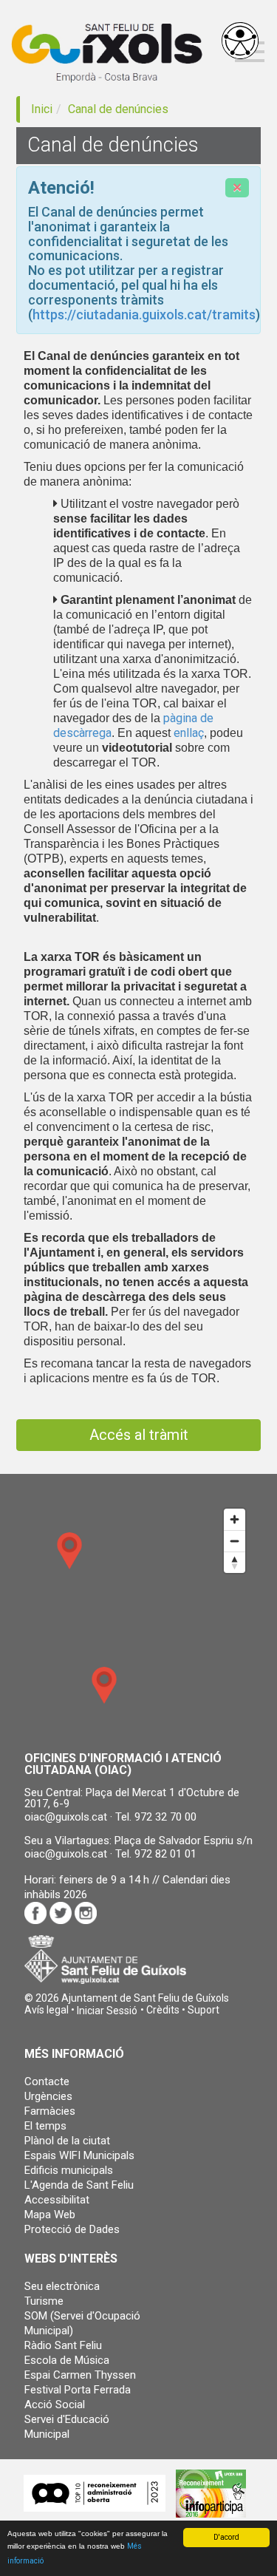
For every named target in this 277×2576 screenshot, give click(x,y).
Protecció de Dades (72, 2229)
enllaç (189, 733)
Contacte (47, 2081)
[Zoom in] (235, 1519)
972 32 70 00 (165, 1817)
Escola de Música (67, 2360)
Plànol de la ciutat (67, 2141)
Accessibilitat (57, 2200)
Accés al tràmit (139, 1435)
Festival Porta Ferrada (78, 2390)
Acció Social (55, 2405)
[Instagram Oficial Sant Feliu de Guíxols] (86, 1913)
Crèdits (163, 2010)
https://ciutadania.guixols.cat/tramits (144, 315)
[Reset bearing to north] (235, 1562)
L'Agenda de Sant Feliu (79, 2185)
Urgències (48, 2096)
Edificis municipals (69, 2170)
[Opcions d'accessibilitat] (240, 41)
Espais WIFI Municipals (79, 2155)
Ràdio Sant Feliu (63, 2345)
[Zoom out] (235, 1541)
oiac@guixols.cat (66, 1817)
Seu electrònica (62, 2286)
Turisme (44, 2301)
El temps (45, 2126)
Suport (204, 2010)
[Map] (138, 1620)
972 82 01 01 (165, 1854)
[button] (107, 2011)
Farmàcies (50, 2111)
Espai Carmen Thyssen (80, 2375)
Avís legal (47, 2010)
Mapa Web (50, 2215)
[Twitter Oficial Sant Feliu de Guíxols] (61, 1913)
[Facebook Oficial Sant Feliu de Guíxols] (35, 1912)
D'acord (226, 2537)
